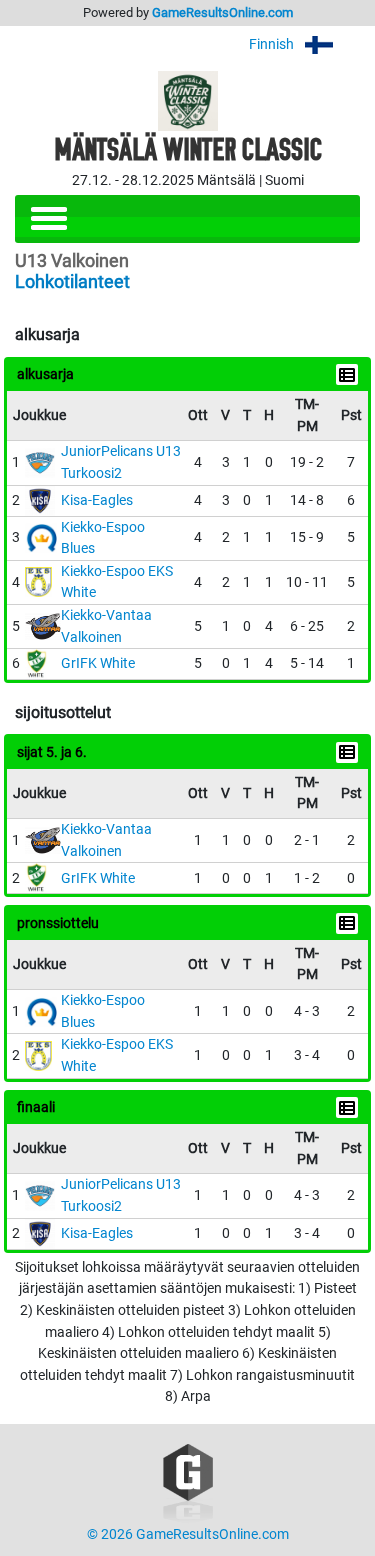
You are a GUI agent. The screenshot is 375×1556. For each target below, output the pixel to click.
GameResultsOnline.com (222, 12)
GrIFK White (98, 663)
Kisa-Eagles (97, 500)
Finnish (273, 44)
